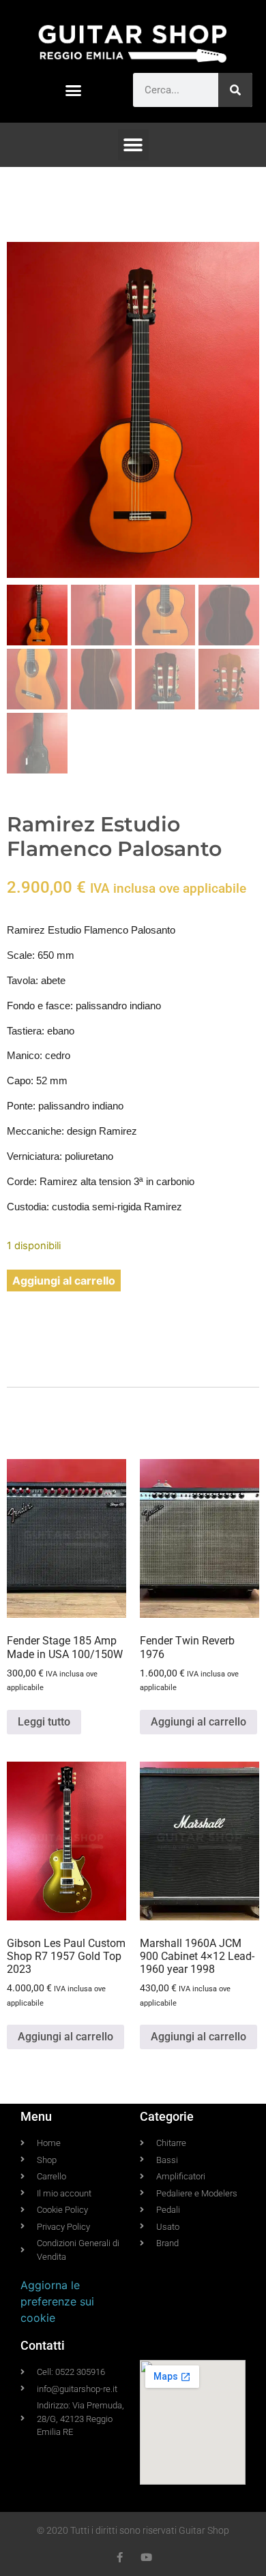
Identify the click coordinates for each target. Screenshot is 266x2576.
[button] (73, 91)
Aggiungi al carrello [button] (198, 1722)
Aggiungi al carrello (64, 1281)
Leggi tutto (44, 1722)
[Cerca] (235, 90)
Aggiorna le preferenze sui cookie (57, 2301)
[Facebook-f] (120, 2557)
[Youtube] (146, 2557)
